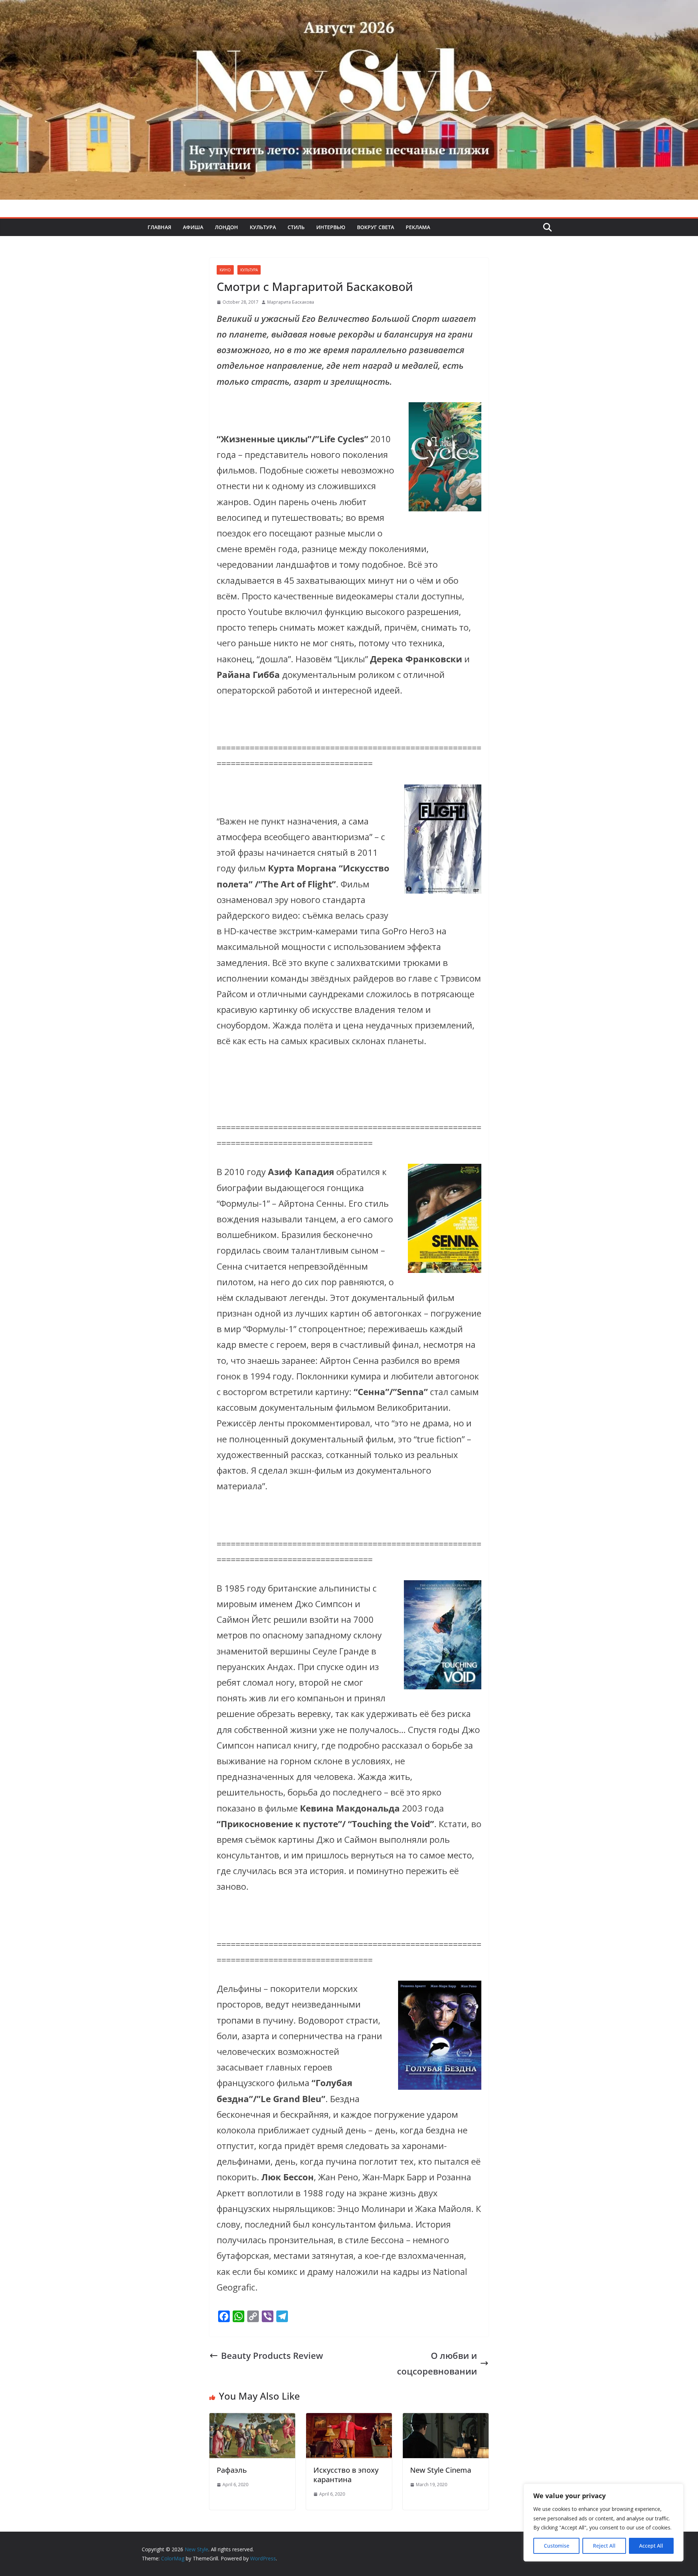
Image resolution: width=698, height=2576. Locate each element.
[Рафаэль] (252, 2421)
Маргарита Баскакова (291, 302)
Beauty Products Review (272, 2355)
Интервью (331, 227)
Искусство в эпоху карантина (346, 2475)
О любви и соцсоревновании (437, 2363)
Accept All (651, 2546)
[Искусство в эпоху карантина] (349, 2421)
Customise (557, 2546)
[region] (603, 2523)
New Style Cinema (441, 2470)
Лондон (226, 227)
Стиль (296, 227)
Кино (225, 270)
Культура (263, 227)
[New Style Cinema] (446, 2421)
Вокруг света (376, 227)
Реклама (418, 227)
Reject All (604, 2546)
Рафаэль (232, 2470)
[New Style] (349, 8)
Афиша (193, 227)
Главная (159, 227)
